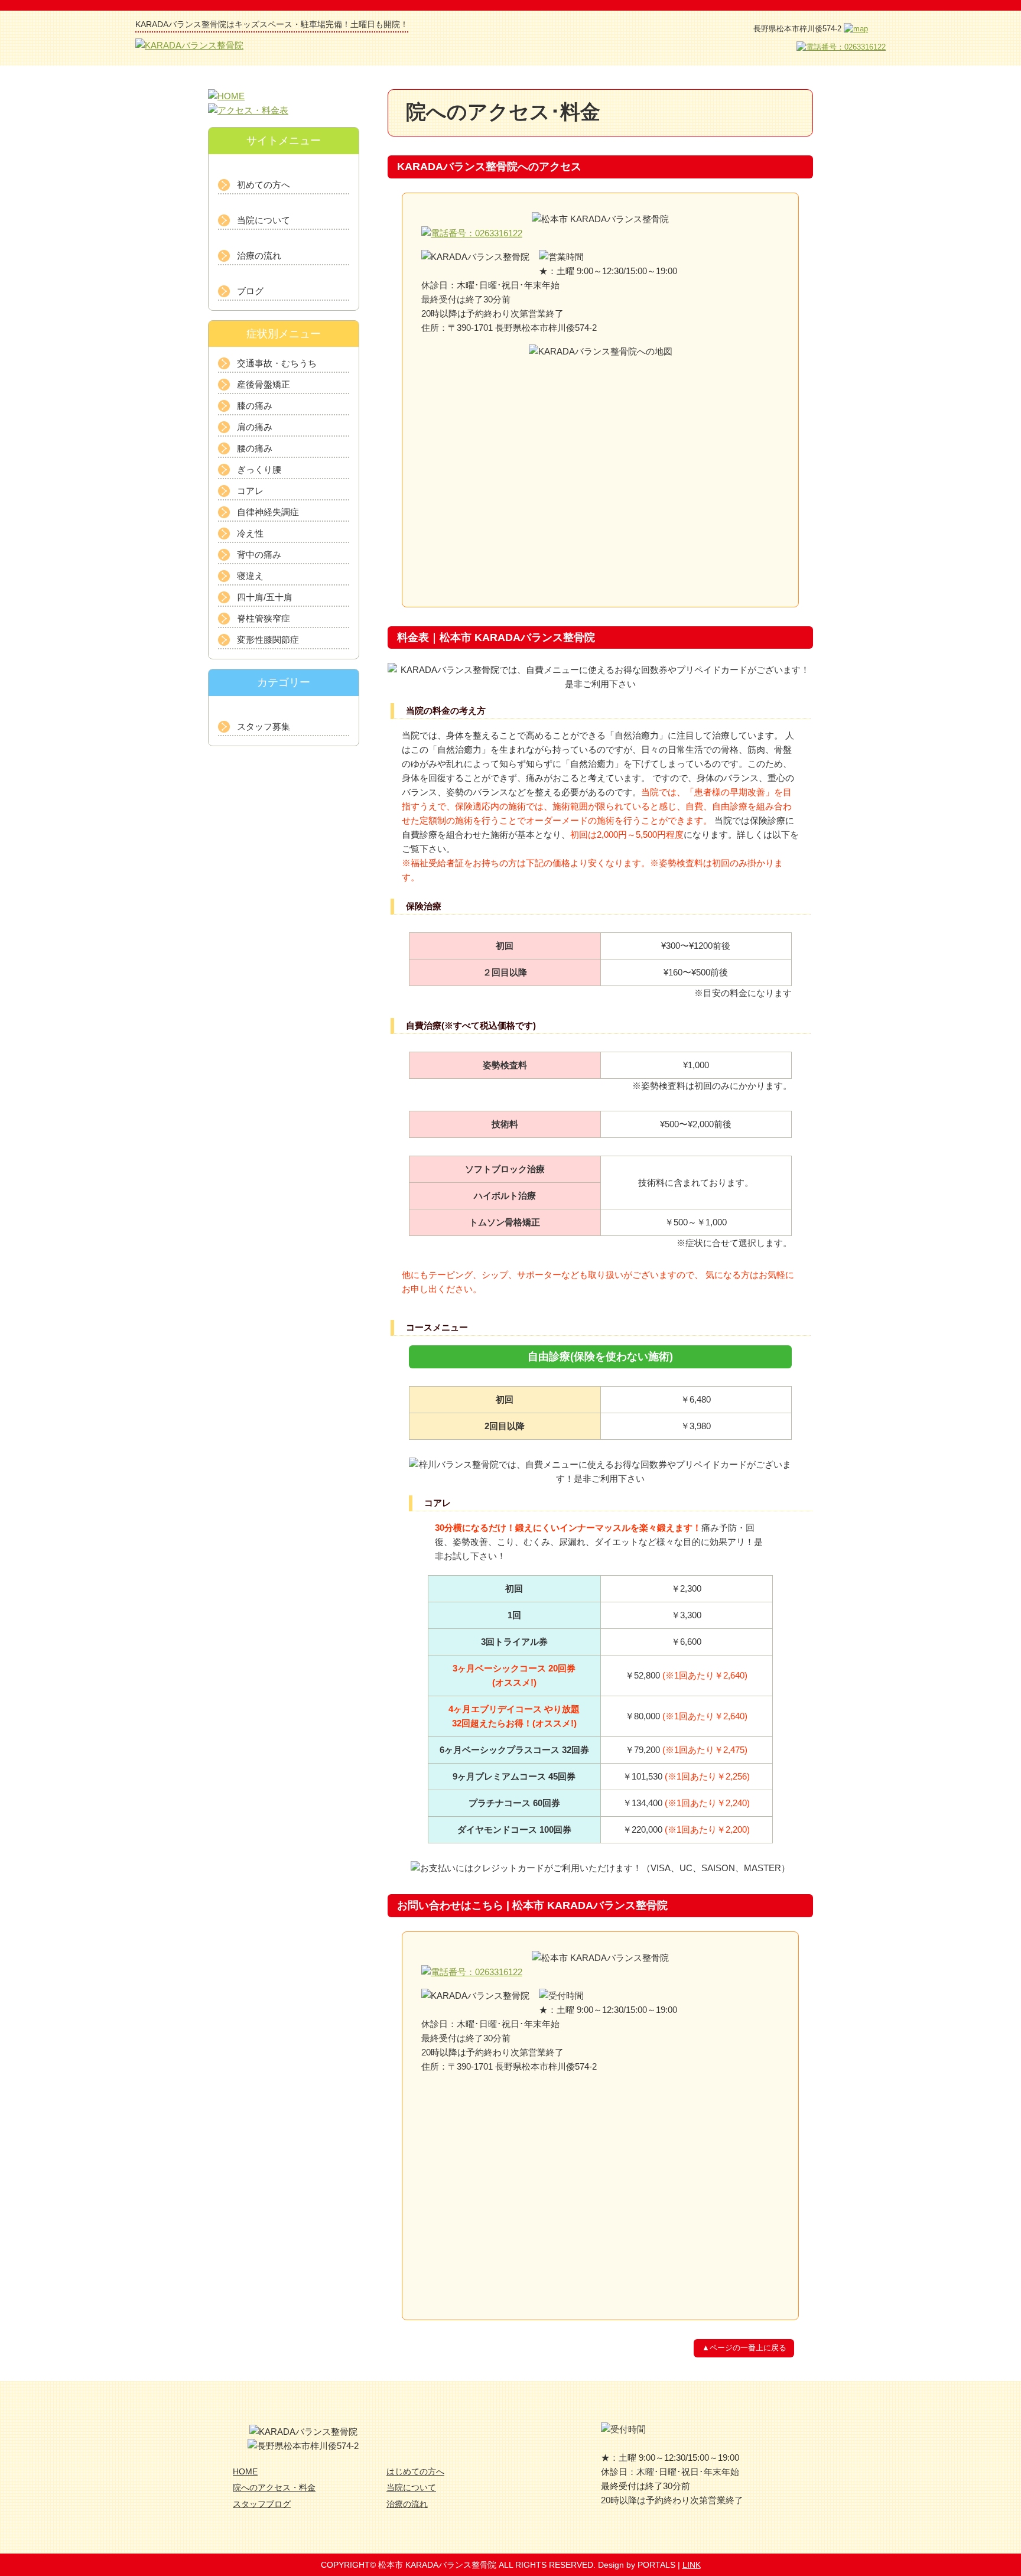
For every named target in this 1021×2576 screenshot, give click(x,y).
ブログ (250, 291)
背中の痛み (259, 554)
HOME (245, 2471)
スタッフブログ (262, 2504)
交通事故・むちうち (277, 363)
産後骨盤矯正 (264, 384)
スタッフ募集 (264, 726)
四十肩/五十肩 (265, 597)
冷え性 (250, 533)
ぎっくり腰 (259, 469)
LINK (692, 2565)
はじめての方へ (415, 2471)
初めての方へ (264, 185)
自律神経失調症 (268, 512)
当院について (264, 220)
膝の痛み (255, 406)
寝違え (250, 576)
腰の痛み (255, 448)
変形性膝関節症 (268, 640)
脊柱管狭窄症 (264, 618)
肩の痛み (255, 427)
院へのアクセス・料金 (274, 2487)
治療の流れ (259, 256)
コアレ (250, 491)
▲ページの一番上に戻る (744, 2348)
